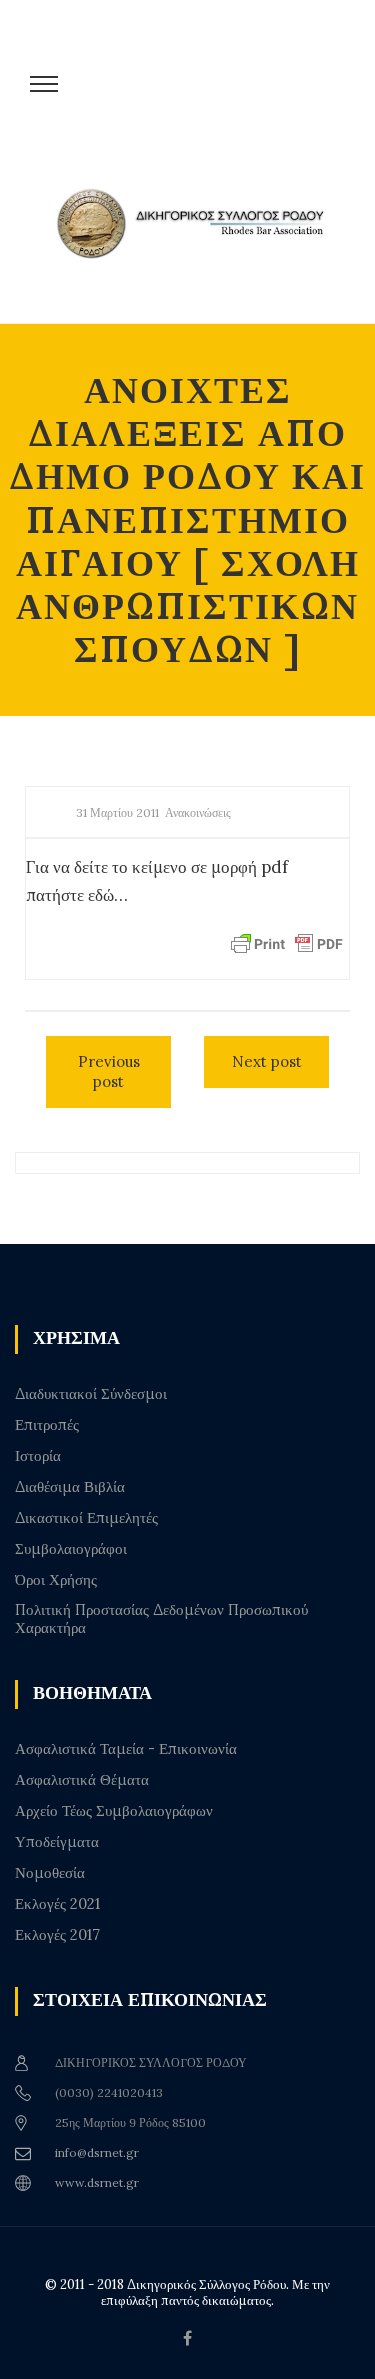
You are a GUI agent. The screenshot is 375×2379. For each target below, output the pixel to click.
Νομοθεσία (50, 1873)
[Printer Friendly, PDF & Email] (287, 943)
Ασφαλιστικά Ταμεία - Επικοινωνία (126, 1749)
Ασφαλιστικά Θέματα (82, 1780)
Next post (267, 1061)
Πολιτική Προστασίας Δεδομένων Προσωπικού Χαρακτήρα (161, 1619)
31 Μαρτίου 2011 (117, 812)
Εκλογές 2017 (57, 1935)
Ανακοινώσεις (198, 812)
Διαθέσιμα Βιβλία (70, 1487)
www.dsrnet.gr (97, 2182)
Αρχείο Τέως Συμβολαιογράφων (114, 1811)
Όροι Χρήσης (56, 1580)
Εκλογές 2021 (57, 1904)
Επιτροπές (47, 1425)
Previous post (109, 1071)
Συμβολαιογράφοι (71, 1549)
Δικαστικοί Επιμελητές (86, 1518)
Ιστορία (38, 1456)
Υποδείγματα (57, 1842)
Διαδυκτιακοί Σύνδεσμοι (91, 1394)
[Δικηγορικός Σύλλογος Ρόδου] (197, 242)
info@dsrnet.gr (97, 2152)
